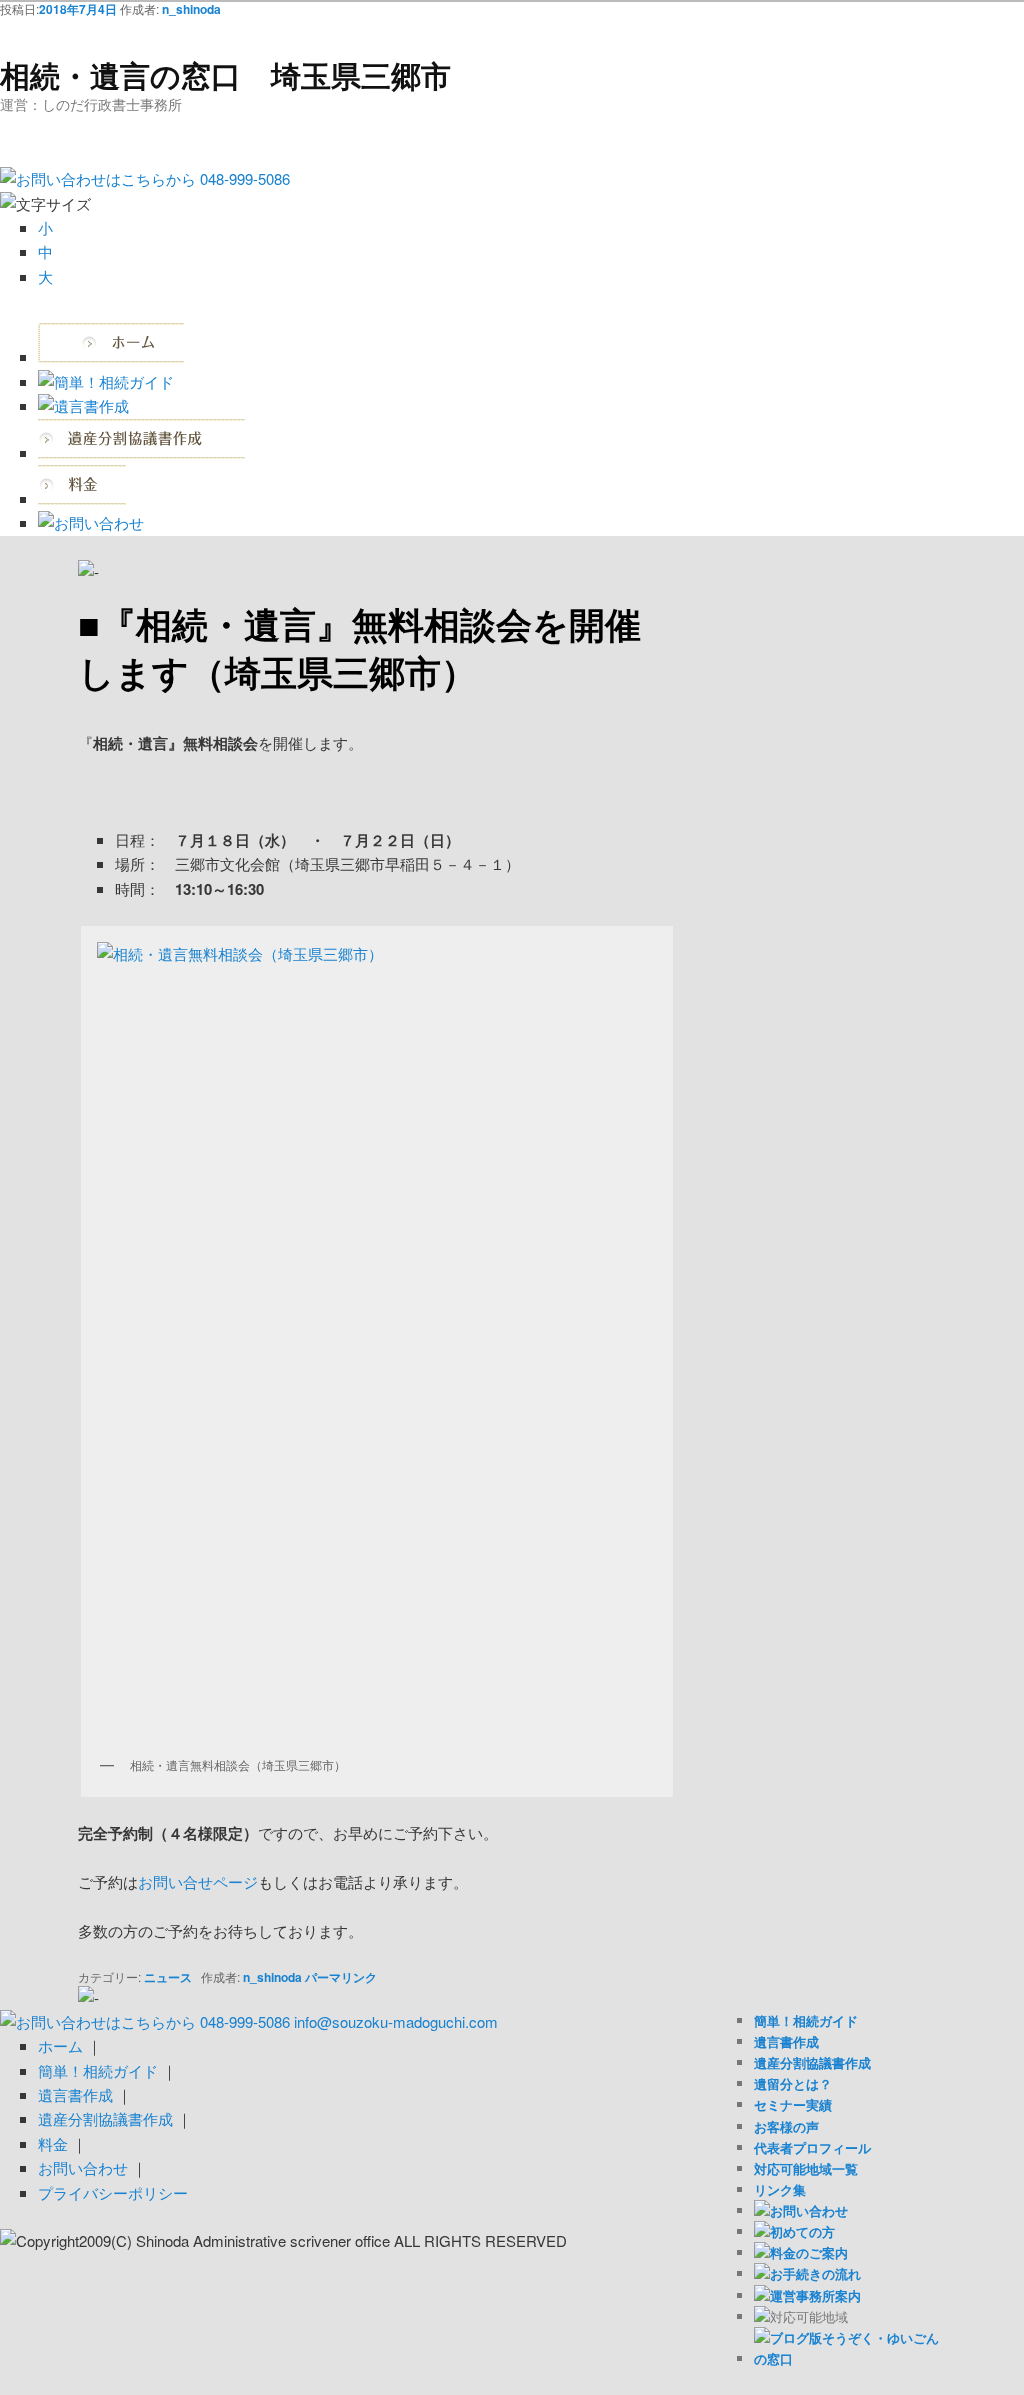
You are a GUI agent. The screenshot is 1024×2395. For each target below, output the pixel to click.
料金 (53, 2143)
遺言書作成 (786, 2041)
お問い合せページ (198, 1881)
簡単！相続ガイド (806, 2020)
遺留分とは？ (793, 2083)
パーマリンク (341, 1977)
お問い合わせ (83, 2167)
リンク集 (780, 2189)
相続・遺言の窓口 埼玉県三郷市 (225, 74)
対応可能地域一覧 (806, 2168)
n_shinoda (191, 9)
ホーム (60, 2045)
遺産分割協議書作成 (812, 2062)
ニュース (168, 1977)
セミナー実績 (793, 2104)
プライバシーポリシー (113, 2192)
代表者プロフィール (812, 2147)
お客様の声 (786, 2126)
